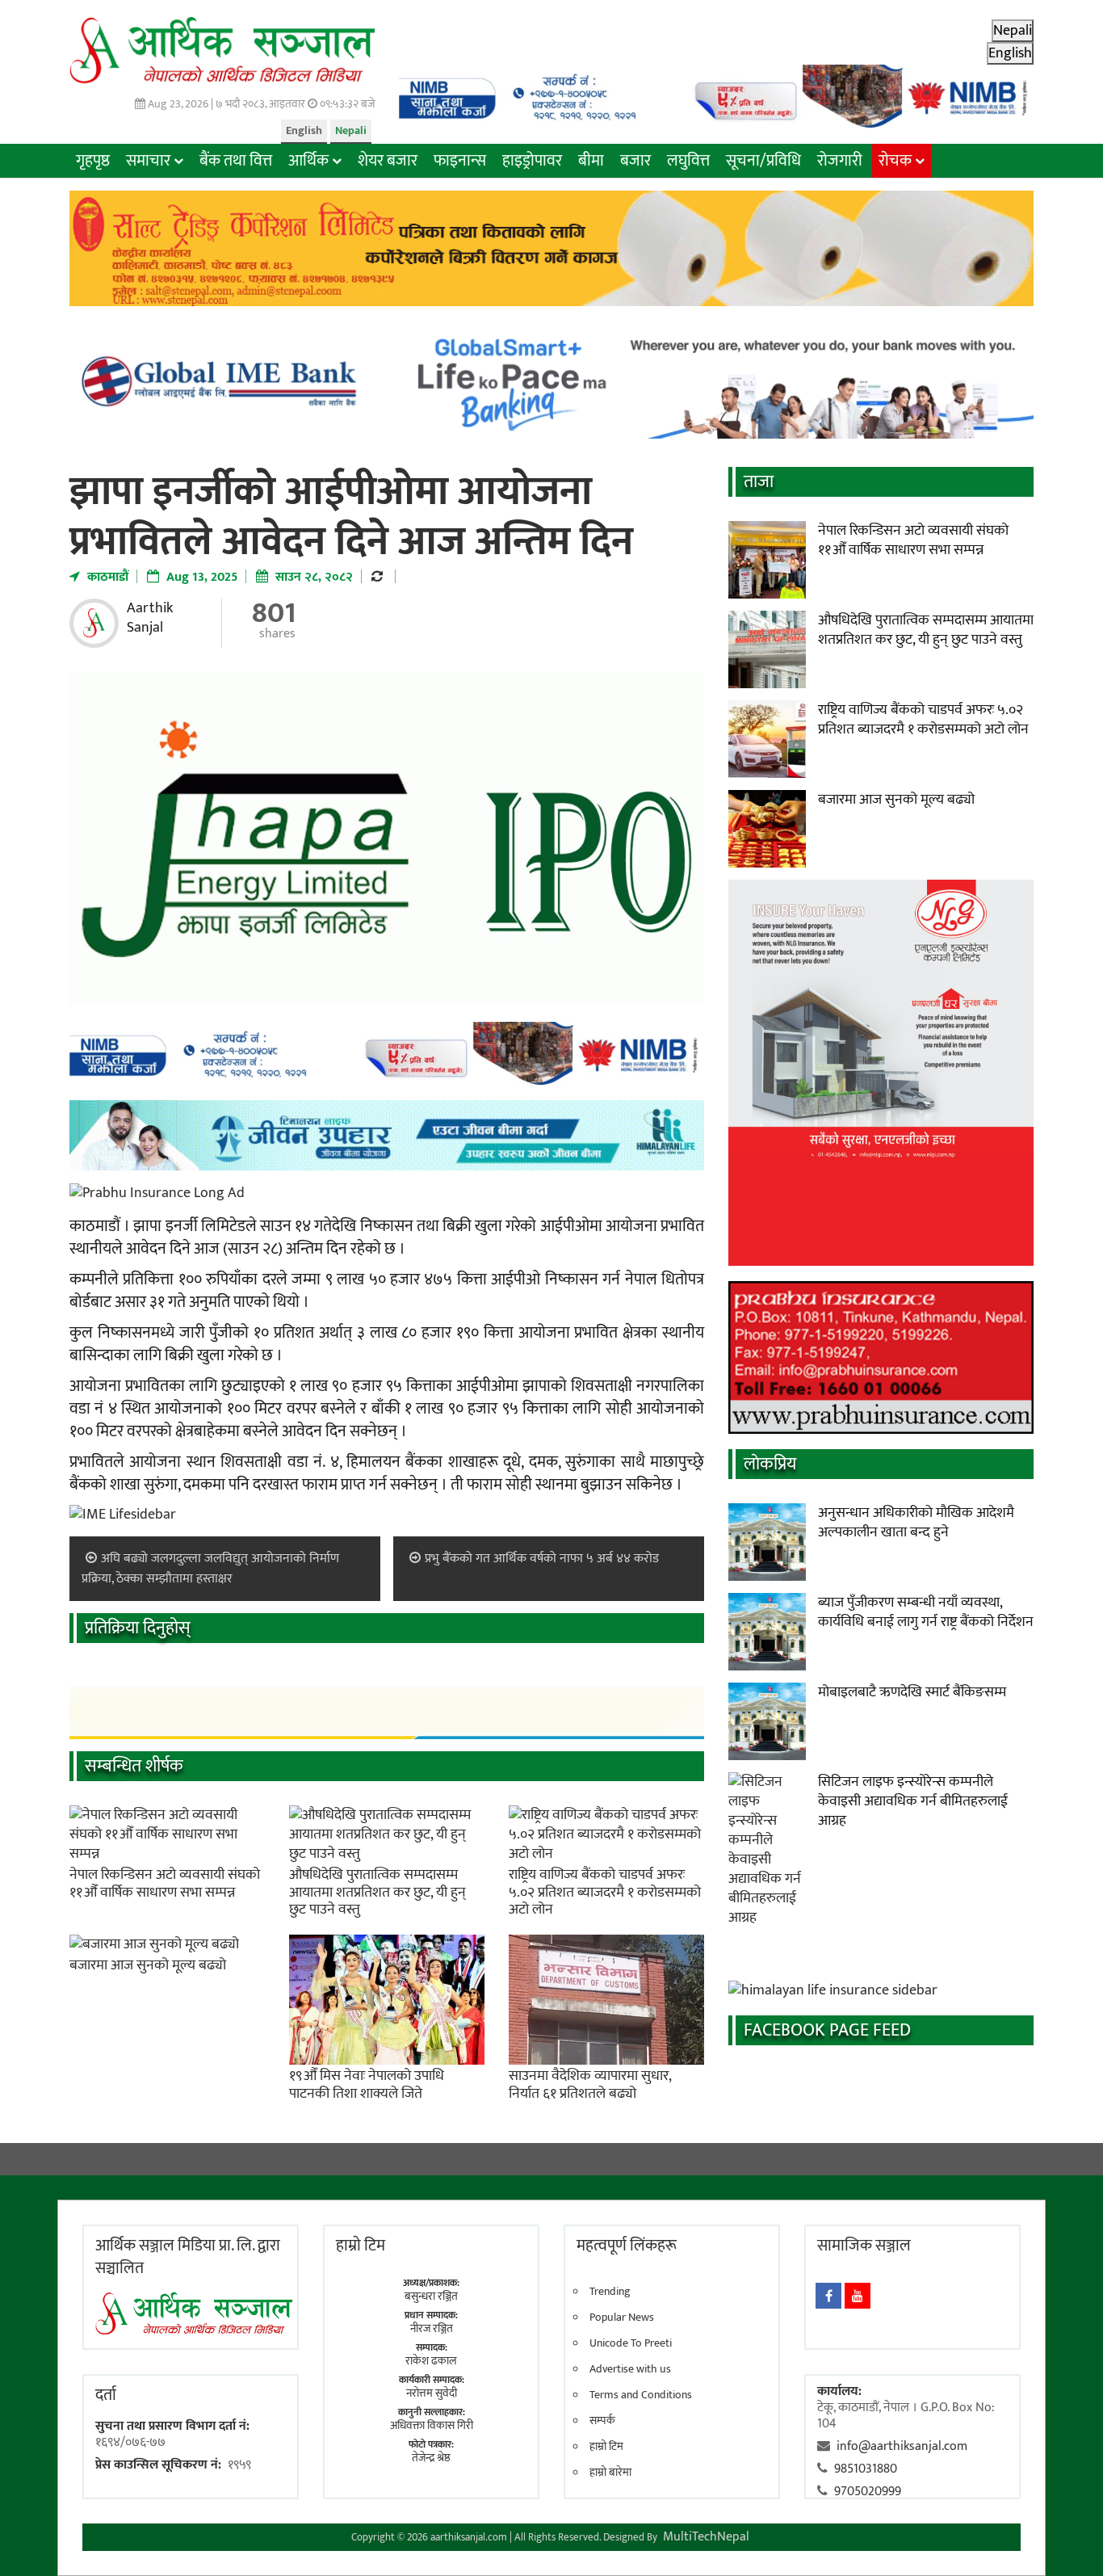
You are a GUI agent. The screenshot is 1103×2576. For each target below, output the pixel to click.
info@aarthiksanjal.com (902, 2446)
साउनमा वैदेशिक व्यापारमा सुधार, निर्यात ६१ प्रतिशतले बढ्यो (590, 2085)
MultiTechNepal (706, 2537)
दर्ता (106, 2395)
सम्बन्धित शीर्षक (134, 1766)
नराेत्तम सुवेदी (432, 2393)
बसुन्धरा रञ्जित (431, 2296)
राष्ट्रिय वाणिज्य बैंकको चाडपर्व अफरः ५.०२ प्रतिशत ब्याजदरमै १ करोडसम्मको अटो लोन (605, 1892)
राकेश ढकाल (431, 2361)
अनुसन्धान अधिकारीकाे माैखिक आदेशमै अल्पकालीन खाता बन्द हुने (916, 1523)
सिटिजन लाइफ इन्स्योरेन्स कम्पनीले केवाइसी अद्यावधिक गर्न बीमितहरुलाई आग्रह (913, 1801)
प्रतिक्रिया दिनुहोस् (138, 1628)
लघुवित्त (688, 161)
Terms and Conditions (641, 2395)
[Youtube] (858, 2296)
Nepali (351, 130)
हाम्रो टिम (606, 2447)
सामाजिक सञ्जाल (864, 2246)
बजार (635, 161)
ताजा (759, 482)
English (304, 130)
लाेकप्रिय (770, 1464)
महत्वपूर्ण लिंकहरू (627, 2246)
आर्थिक (308, 161)
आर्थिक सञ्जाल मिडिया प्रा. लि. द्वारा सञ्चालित (188, 2257)
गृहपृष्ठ (93, 161)
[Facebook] (828, 2296)
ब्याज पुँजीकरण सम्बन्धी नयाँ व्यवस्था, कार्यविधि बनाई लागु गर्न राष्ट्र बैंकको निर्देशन (926, 1612)
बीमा (591, 161)
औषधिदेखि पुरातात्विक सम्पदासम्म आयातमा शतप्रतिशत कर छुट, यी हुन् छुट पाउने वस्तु (377, 1892)
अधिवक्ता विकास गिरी (432, 2425)
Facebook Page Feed (827, 2030)
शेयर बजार (388, 161)
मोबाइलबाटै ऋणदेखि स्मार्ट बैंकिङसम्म (912, 1692)
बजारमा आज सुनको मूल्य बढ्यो (148, 1965)
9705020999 (868, 2492)
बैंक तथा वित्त (236, 161)
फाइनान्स (460, 161)
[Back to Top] (1067, 2540)
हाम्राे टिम (361, 2246)
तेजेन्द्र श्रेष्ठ (431, 2458)
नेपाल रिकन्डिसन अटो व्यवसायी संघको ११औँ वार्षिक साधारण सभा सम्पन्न (165, 1884)
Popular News (622, 2318)
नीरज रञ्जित (432, 2328)
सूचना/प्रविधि (763, 161)
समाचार (148, 161)
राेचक (895, 161)
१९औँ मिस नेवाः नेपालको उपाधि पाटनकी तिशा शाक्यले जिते (367, 2085)
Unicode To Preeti (631, 2343)
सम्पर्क (602, 2421)
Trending (610, 2292)
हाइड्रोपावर (532, 161)
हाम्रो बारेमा (610, 2473)
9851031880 (866, 2469)
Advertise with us (630, 2369)
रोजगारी (840, 161)
